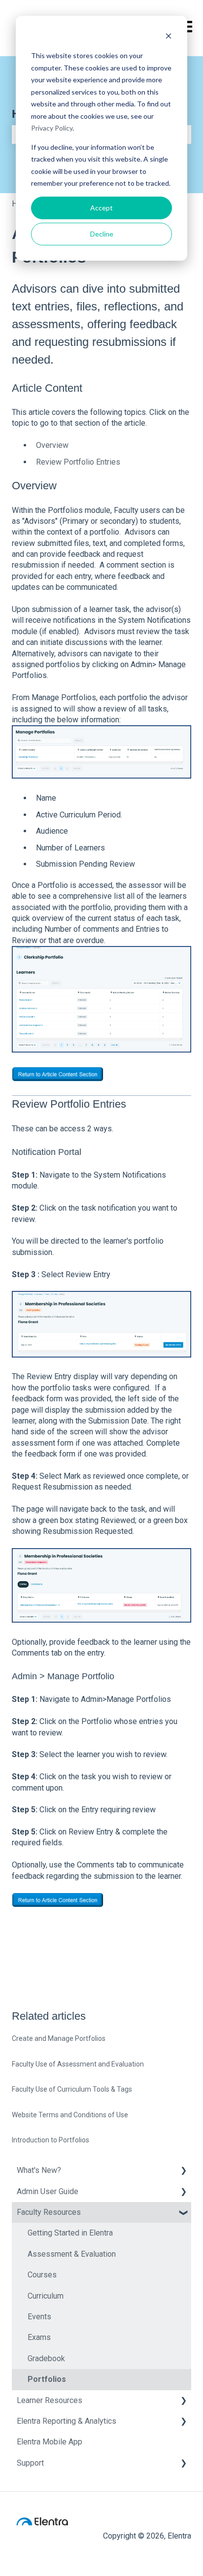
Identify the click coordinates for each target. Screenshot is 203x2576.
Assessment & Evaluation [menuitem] (72, 2254)
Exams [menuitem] (39, 2337)
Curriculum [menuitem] (46, 2296)
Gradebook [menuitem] (46, 2358)
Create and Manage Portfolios (59, 2038)
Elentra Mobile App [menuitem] (50, 2442)
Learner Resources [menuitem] (50, 2400)
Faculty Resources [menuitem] (49, 2212)
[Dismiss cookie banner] (169, 37)
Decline (102, 234)
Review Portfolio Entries (78, 462)
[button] (183, 2171)
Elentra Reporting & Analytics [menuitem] (67, 2421)
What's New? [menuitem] (39, 2170)
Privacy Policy (52, 128)
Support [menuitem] (30, 2463)
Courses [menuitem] (42, 2275)
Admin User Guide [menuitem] (48, 2191)
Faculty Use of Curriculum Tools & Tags (72, 2089)
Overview (52, 445)
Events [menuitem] (39, 2317)
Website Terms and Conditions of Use (70, 2115)
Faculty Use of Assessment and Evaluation (78, 2064)
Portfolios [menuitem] (47, 2379)
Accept (101, 208)
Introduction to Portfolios (51, 2140)
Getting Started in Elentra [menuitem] (70, 2233)
